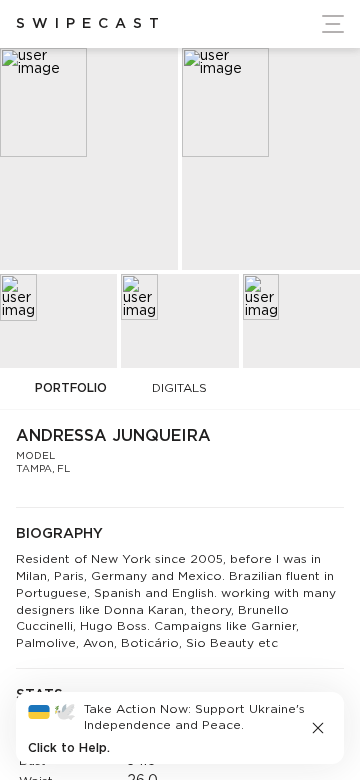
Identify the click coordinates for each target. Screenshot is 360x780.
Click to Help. (69, 748)
